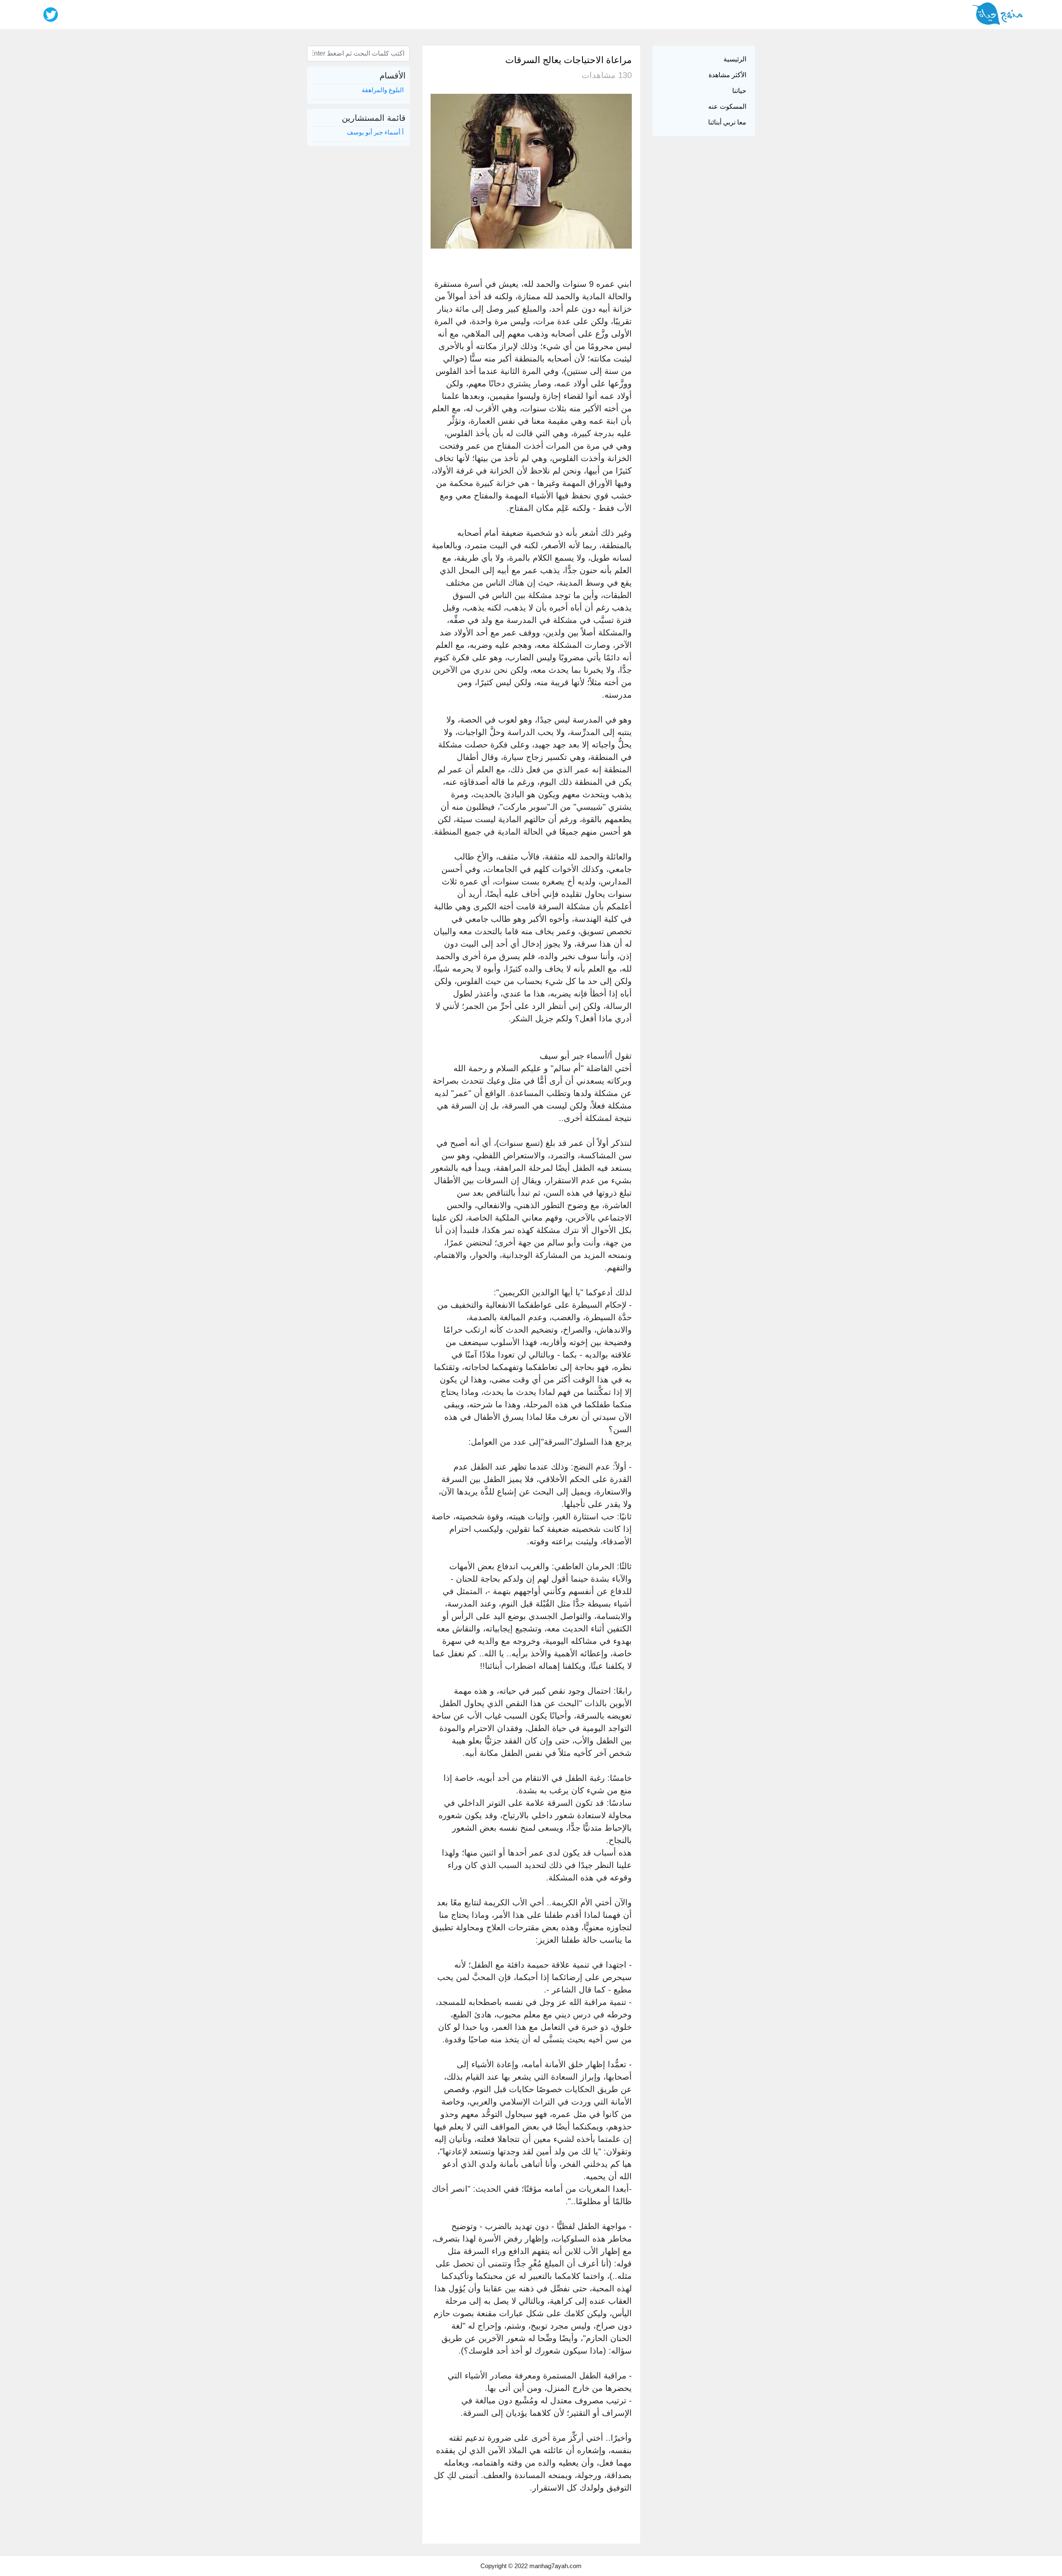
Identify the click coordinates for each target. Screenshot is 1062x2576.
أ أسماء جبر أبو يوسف (375, 132)
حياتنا (739, 91)
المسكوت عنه (727, 106)
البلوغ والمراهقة (383, 90)
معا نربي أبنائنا (727, 122)
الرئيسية (735, 59)
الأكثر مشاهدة (727, 75)
